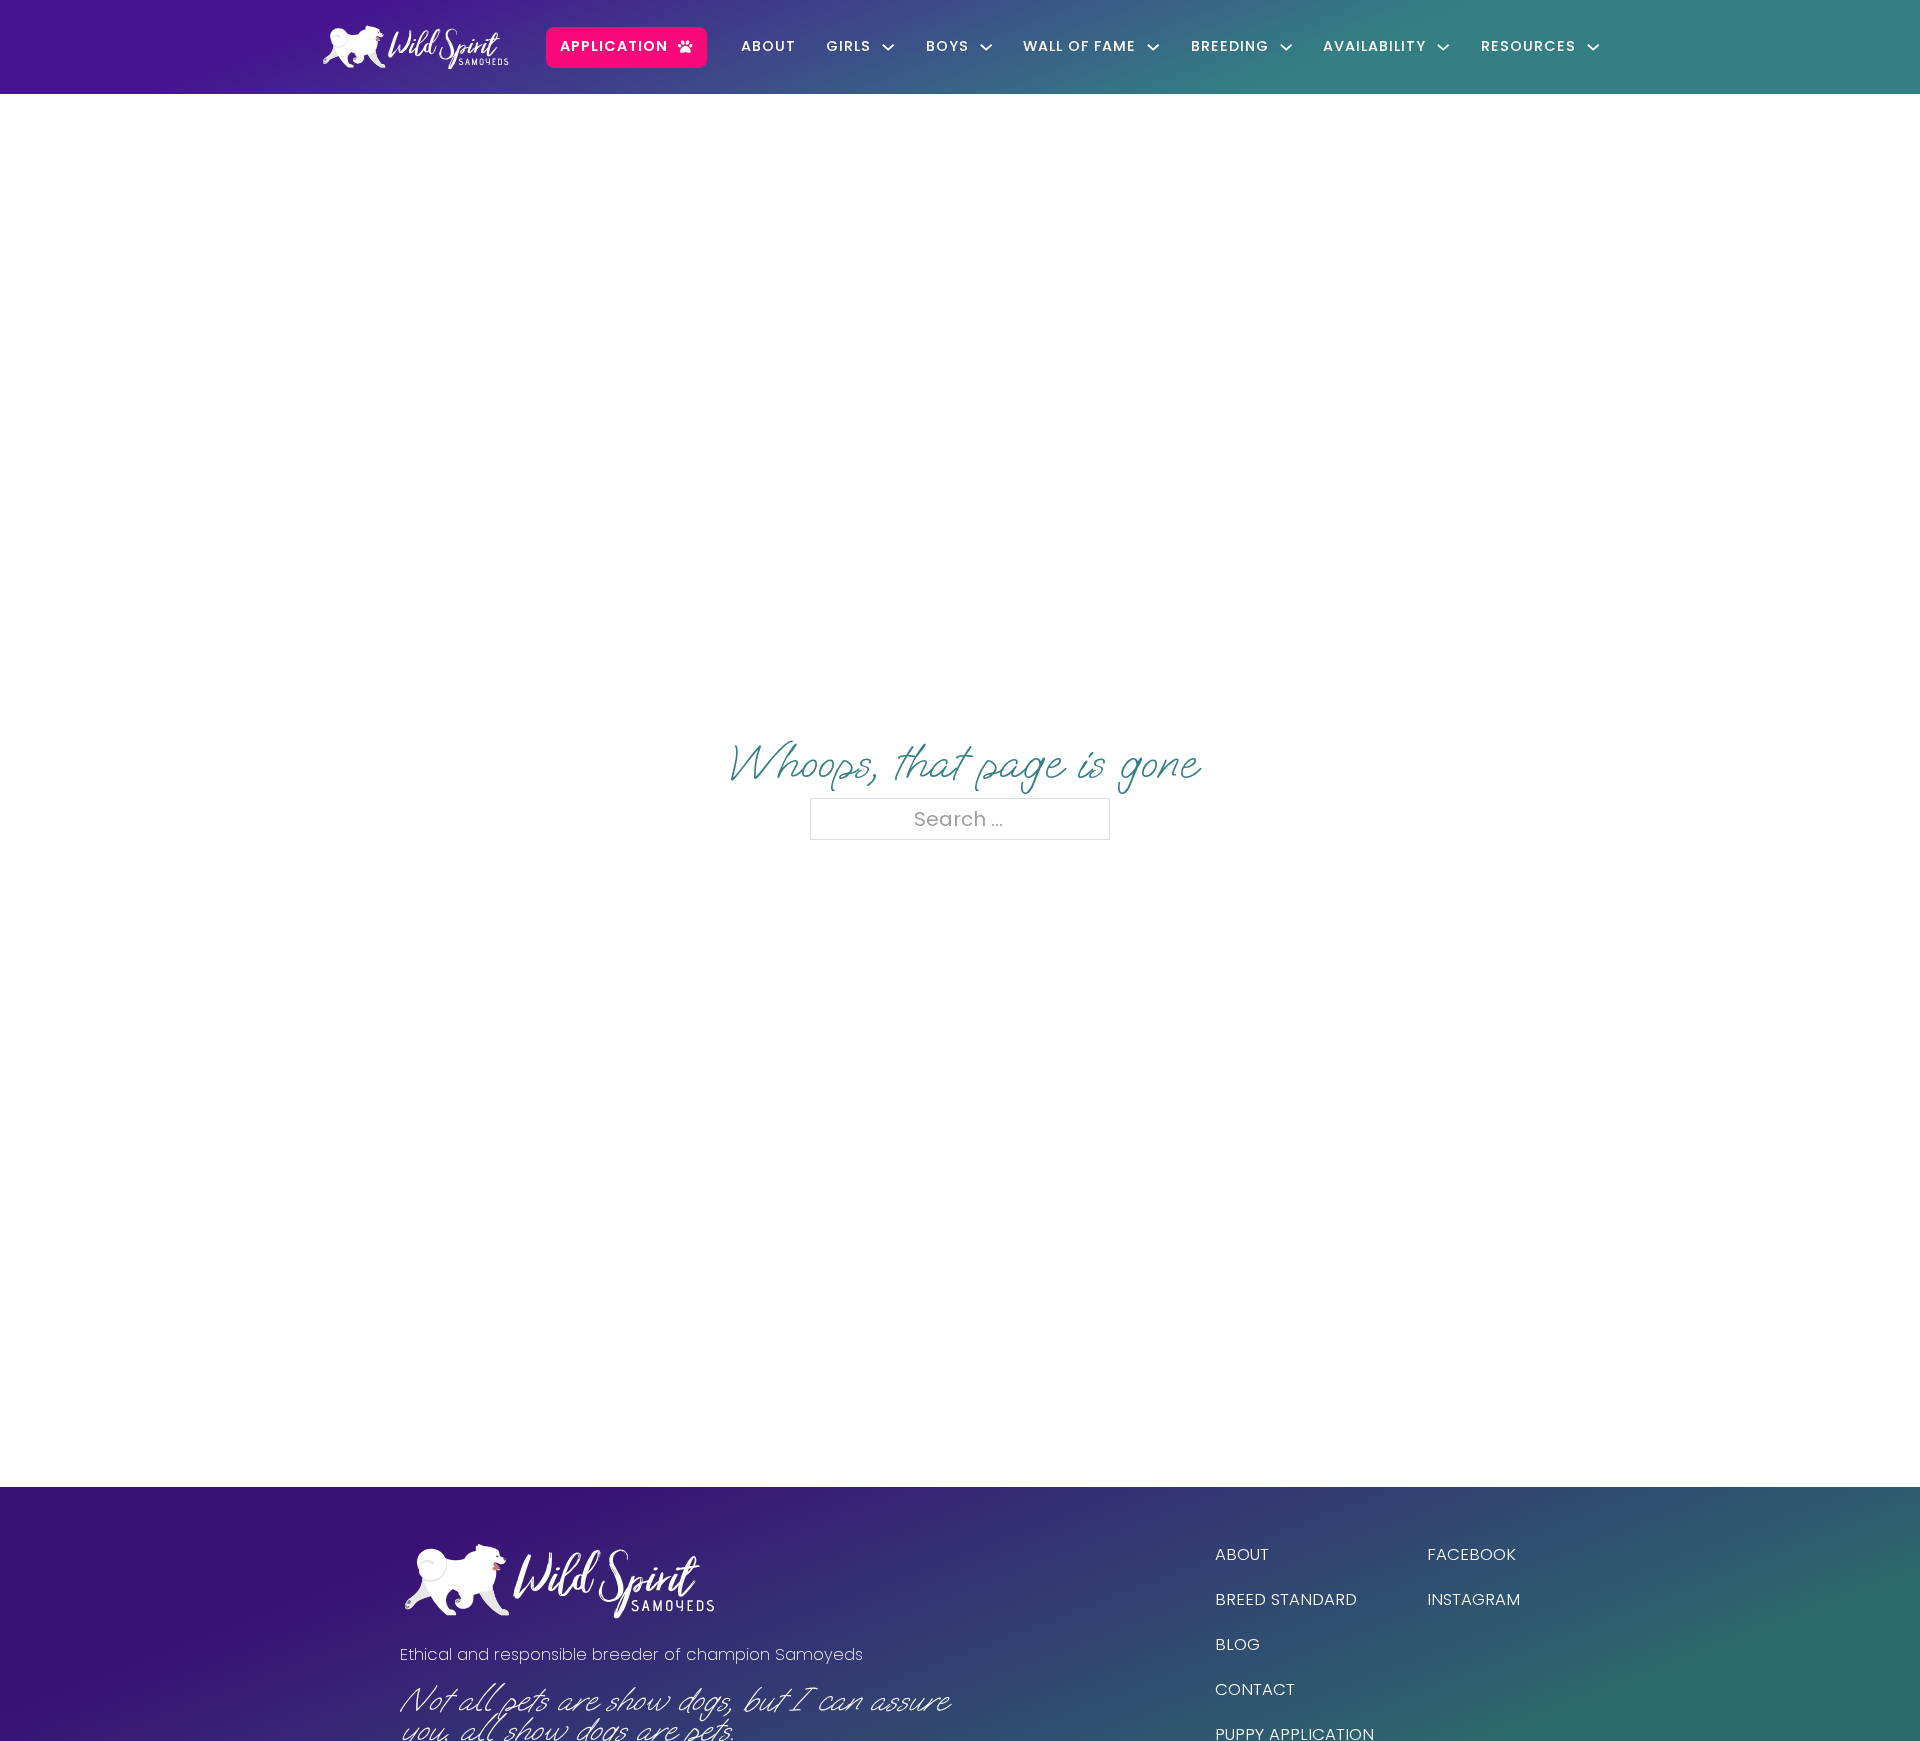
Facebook (1471, 1554)
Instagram (1473, 1599)
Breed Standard (1286, 1599)
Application (614, 46)
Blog (1237, 1644)
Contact (1255, 1689)
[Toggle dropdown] (888, 47)
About (768, 46)
